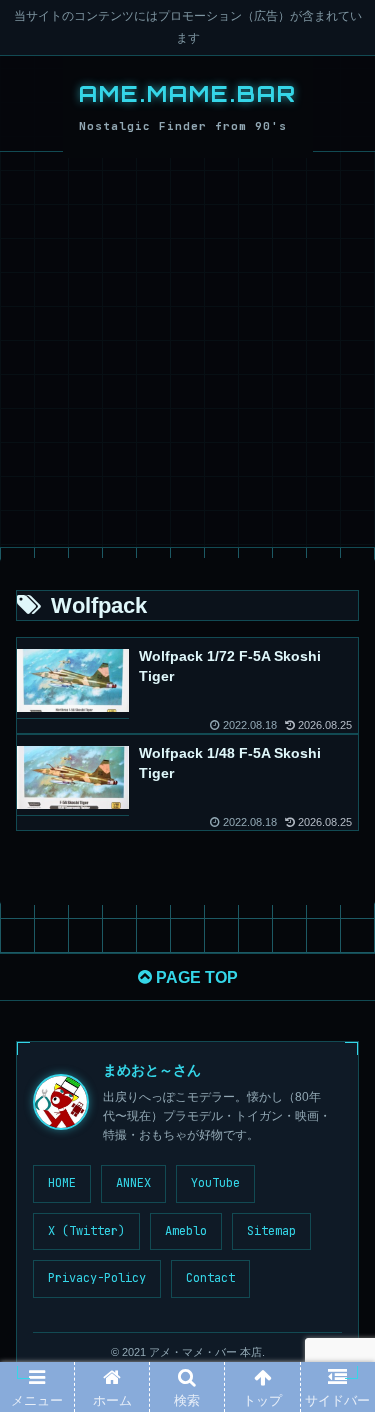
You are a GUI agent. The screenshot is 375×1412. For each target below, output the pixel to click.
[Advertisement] (187, 349)
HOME (62, 1183)
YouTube (215, 1183)
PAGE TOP (195, 977)
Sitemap (271, 1231)
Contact (210, 1278)
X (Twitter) (86, 1231)
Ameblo (186, 1231)
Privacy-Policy (97, 1278)
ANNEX (133, 1183)
